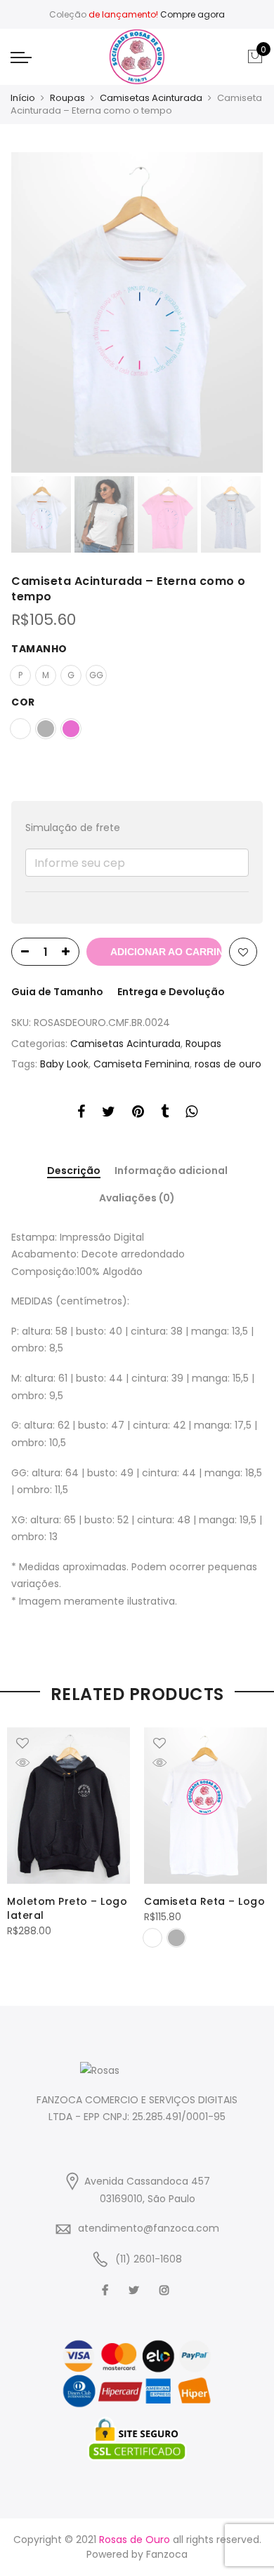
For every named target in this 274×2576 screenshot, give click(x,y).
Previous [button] (46, 313)
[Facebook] (107, 2290)
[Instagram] (166, 2290)
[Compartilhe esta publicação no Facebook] (81, 1114)
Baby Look (64, 1064)
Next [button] (239, 313)
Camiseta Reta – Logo (204, 1901)
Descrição (74, 1171)
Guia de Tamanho (57, 992)
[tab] (74, 1172)
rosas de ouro (228, 1064)
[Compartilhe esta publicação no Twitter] (109, 1114)
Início (23, 98)
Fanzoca (167, 2554)
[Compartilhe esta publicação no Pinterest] (138, 1114)
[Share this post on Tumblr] (165, 1114)
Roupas (67, 98)
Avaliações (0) (137, 1198)
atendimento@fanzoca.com (149, 2228)
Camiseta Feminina (142, 1064)
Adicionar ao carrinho (166, 952)
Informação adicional (171, 1171)
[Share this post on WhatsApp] (191, 1114)
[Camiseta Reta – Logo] (205, 1806)
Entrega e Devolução (171, 992)
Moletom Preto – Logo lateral (67, 1908)
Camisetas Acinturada (151, 98)
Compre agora (193, 14)
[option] (137, 312)
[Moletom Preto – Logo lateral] (68, 1806)
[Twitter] (136, 2290)
